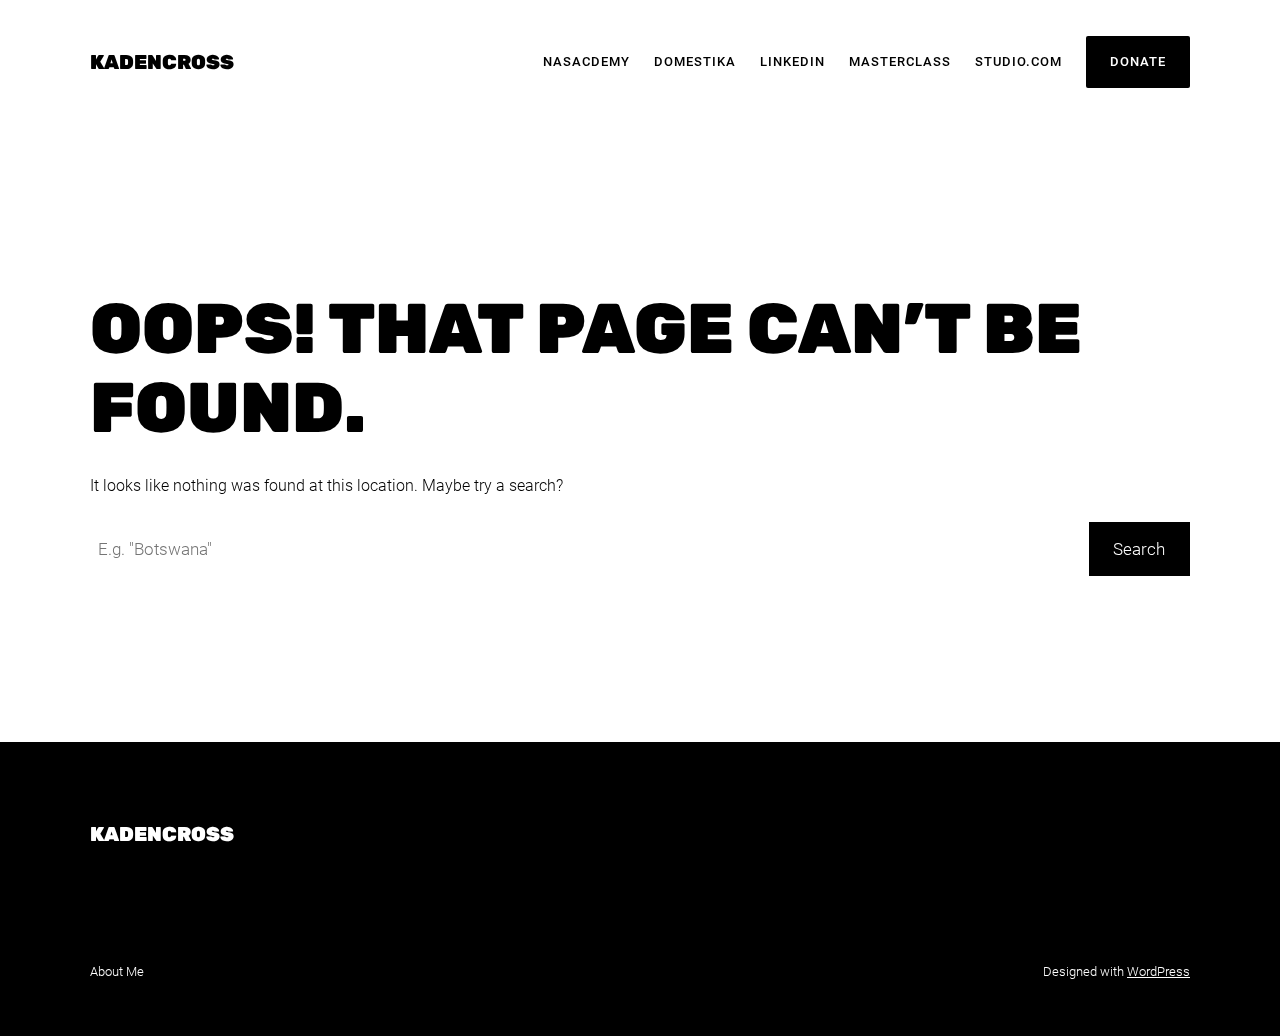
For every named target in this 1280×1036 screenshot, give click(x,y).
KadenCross (162, 62)
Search (1139, 549)
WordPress (1158, 971)
